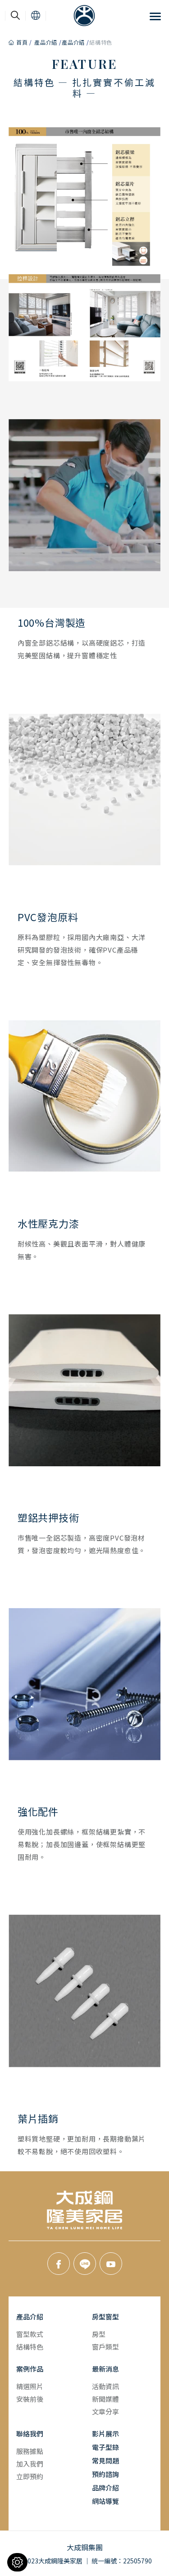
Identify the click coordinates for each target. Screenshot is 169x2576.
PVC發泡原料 (48, 917)
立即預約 (30, 2476)
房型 (99, 2334)
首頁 (22, 42)
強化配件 (38, 1812)
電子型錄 (105, 2447)
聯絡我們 (30, 2434)
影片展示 (105, 2434)
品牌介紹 (105, 2488)
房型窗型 (105, 2316)
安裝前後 (30, 2399)
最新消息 (105, 2369)
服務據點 (30, 2451)
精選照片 (30, 2386)
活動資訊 (105, 2386)
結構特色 (30, 2347)
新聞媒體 (105, 2399)
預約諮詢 (105, 2474)
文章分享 (105, 2411)
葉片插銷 (38, 2119)
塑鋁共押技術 (48, 1518)
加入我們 (30, 2464)
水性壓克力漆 (48, 1224)
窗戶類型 (105, 2347)
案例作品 (30, 2369)
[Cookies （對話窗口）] (17, 2562)
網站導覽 (105, 2501)
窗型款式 (30, 2334)
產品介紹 (46, 42)
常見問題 (105, 2461)
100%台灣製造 (52, 623)
